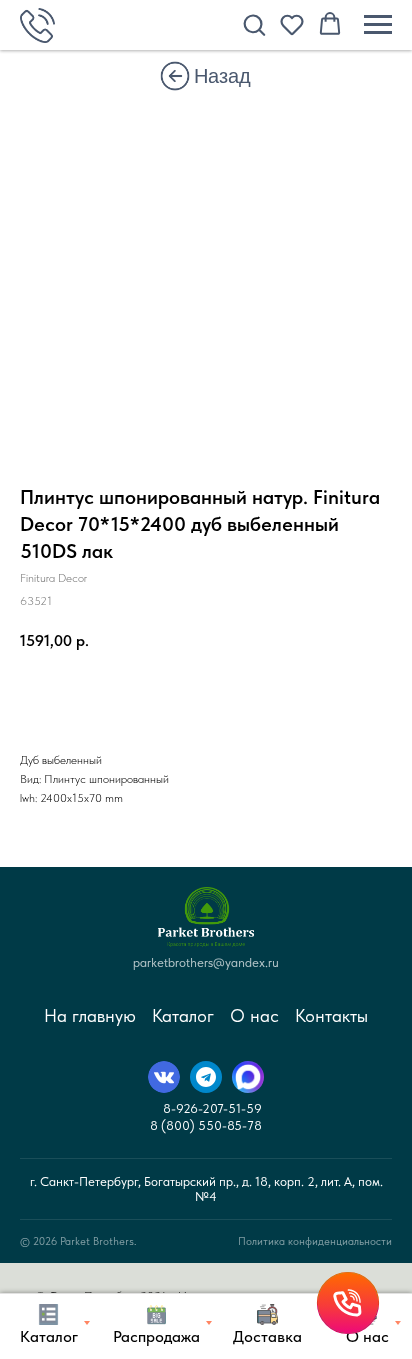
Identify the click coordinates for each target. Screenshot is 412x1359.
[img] (175, 76)
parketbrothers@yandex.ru (206, 962)
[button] (254, 24)
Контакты (331, 1015)
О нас (254, 1015)
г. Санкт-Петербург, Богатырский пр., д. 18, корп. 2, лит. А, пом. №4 (206, 1189)
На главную (90, 1015)
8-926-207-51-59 (212, 1108)
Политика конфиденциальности (315, 1241)
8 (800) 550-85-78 (206, 1125)
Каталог (183, 1015)
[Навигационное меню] (378, 25)
